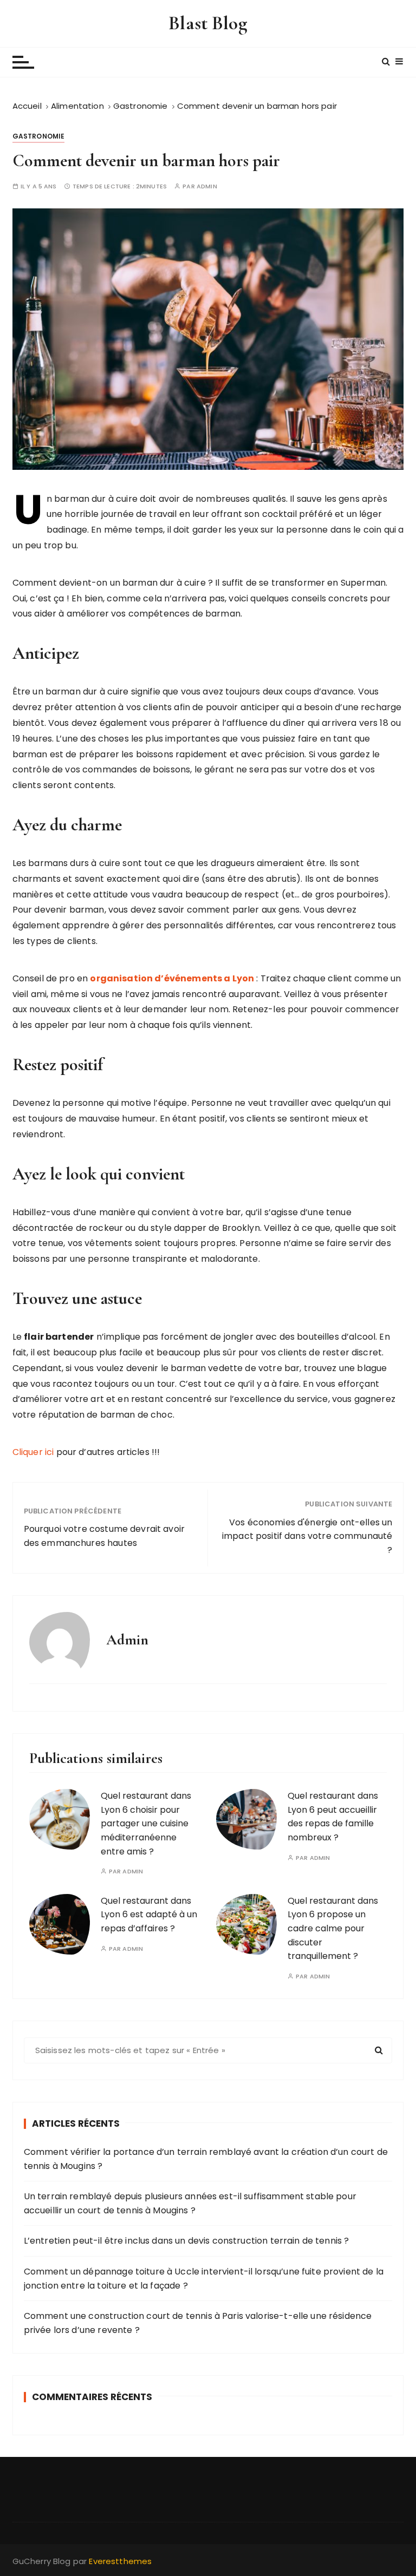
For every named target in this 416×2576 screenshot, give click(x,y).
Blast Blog (208, 23)
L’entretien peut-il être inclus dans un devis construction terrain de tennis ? (187, 2241)
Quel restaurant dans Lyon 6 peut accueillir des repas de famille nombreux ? (333, 1817)
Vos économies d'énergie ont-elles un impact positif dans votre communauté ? (307, 1536)
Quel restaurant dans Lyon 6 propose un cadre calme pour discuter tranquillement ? (333, 1928)
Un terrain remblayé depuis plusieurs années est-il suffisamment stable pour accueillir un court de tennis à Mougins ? (190, 2203)
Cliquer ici (34, 1452)
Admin (207, 186)
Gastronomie (39, 136)
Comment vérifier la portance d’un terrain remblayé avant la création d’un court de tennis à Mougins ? (206, 2159)
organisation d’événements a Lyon (172, 978)
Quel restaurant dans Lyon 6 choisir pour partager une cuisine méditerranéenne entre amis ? (146, 1823)
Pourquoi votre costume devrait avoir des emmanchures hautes (104, 1536)
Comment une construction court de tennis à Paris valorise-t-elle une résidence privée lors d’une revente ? (198, 2323)
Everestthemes (120, 2561)
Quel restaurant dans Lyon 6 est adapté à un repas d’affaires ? (149, 1915)
